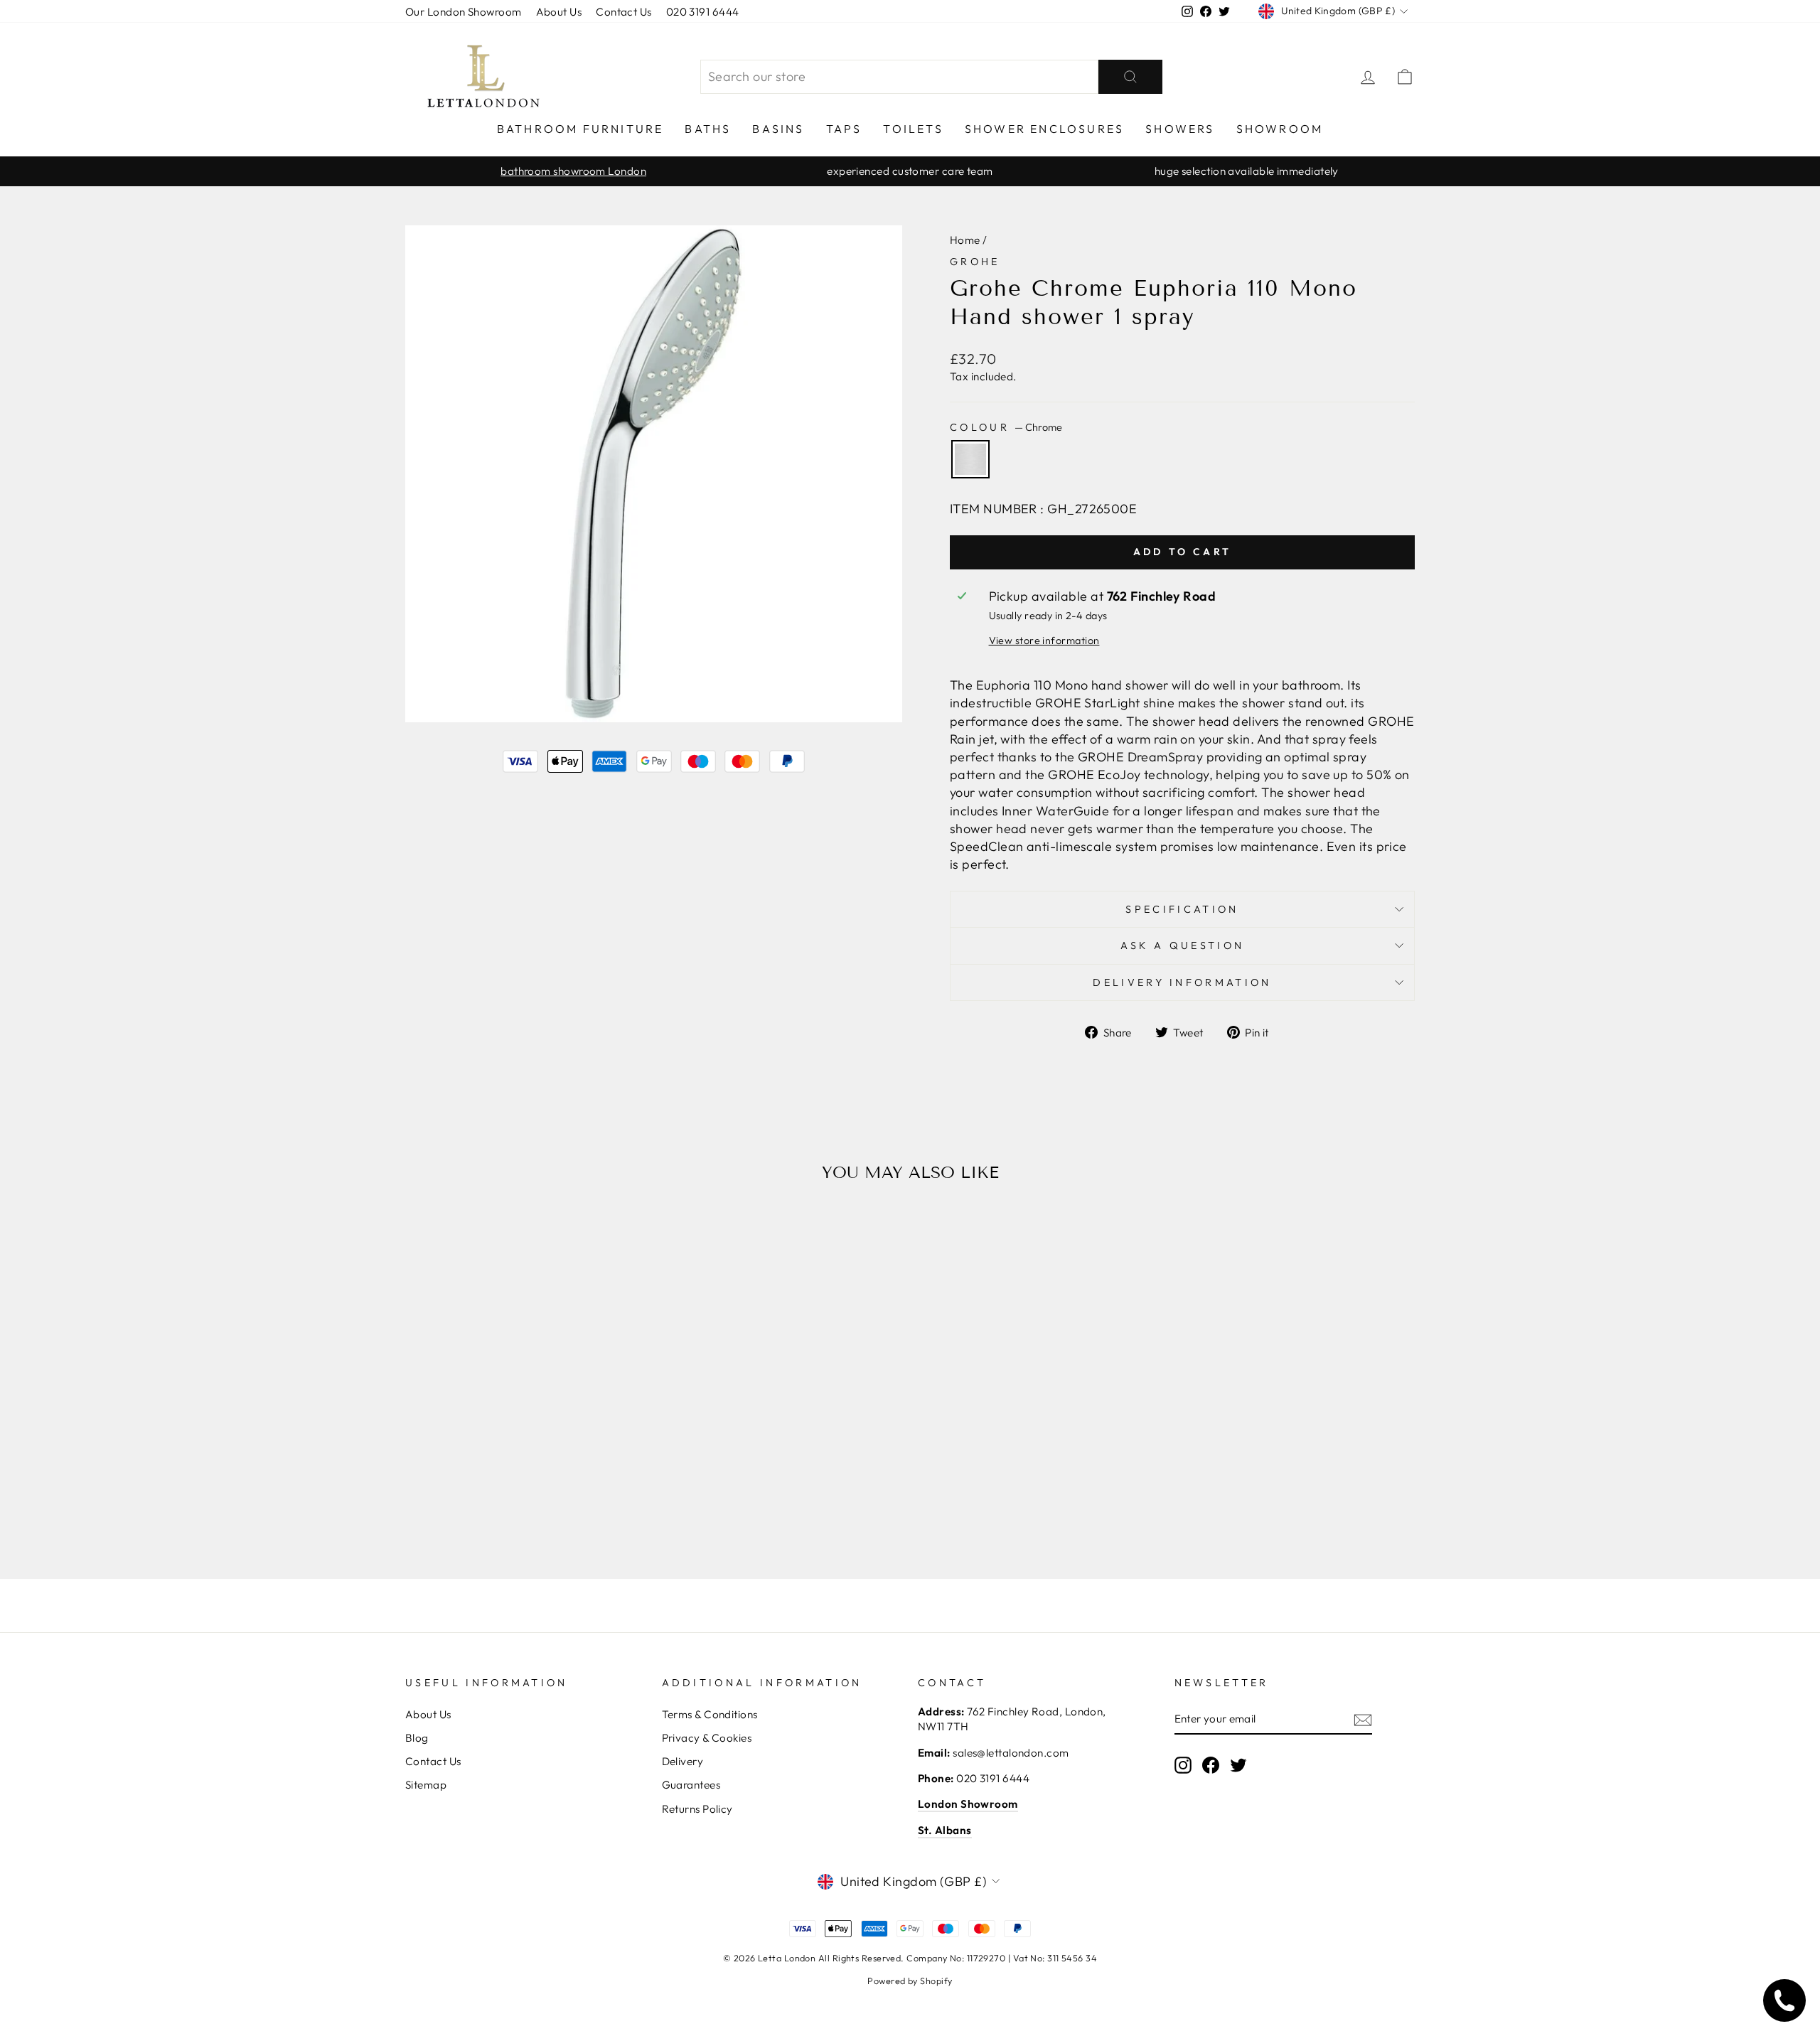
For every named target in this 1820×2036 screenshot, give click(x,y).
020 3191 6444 (703, 12)
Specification (1182, 909)
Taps (844, 129)
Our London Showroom (464, 12)
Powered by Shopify (910, 1981)
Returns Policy (697, 1809)
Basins (778, 129)
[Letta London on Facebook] (1211, 1764)
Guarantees (691, 1785)
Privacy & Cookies (707, 1738)
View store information (1044, 641)
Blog (417, 1738)
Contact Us (624, 12)
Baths (708, 129)
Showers (1180, 129)
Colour (1006, 427)
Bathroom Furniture (580, 129)
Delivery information (1182, 982)
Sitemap (426, 1785)
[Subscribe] (1363, 1719)
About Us (559, 12)
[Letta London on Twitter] (1238, 1764)
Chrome (970, 459)
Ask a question (1182, 945)
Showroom (1280, 129)
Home (965, 240)
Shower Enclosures (1044, 129)
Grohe (975, 262)
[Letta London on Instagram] (1183, 1764)
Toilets (913, 129)
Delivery (683, 1761)
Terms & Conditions (710, 1714)
